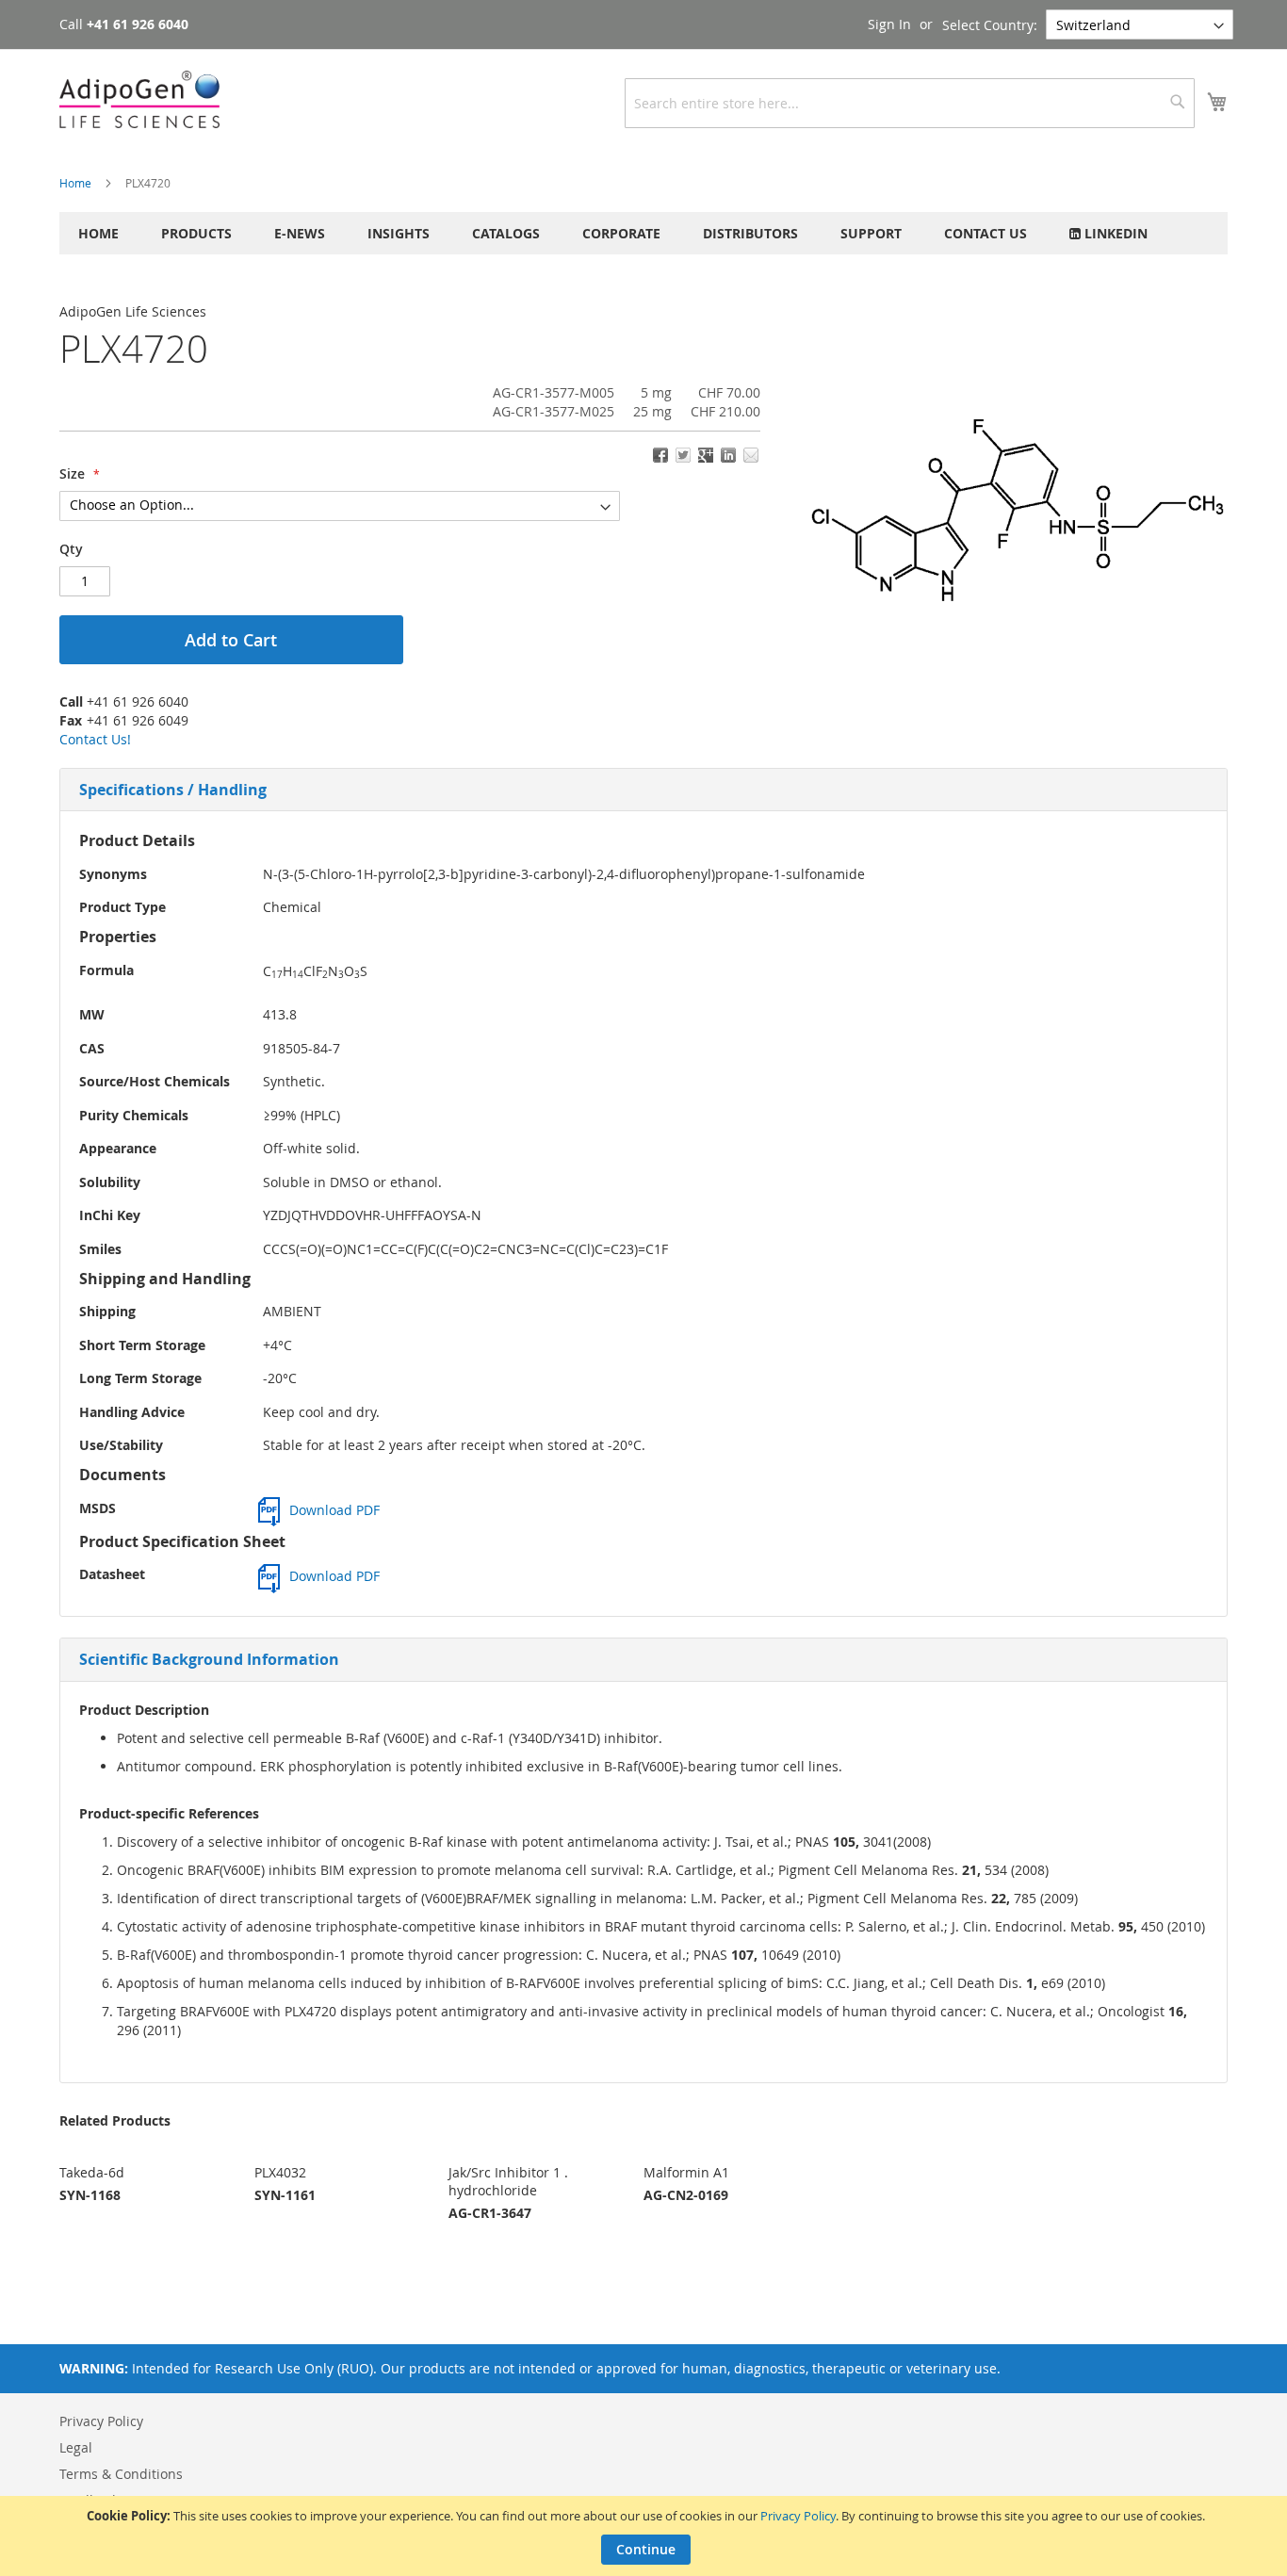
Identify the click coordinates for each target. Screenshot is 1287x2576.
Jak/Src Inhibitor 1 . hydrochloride (508, 2181)
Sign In (889, 24)
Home (75, 183)
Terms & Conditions (121, 2474)
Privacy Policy (798, 2516)
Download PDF (334, 1510)
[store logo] (139, 99)
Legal (76, 2447)
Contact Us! (95, 739)
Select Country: (990, 25)
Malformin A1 (686, 2172)
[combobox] (910, 103)
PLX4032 (280, 2172)
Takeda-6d (92, 2172)
